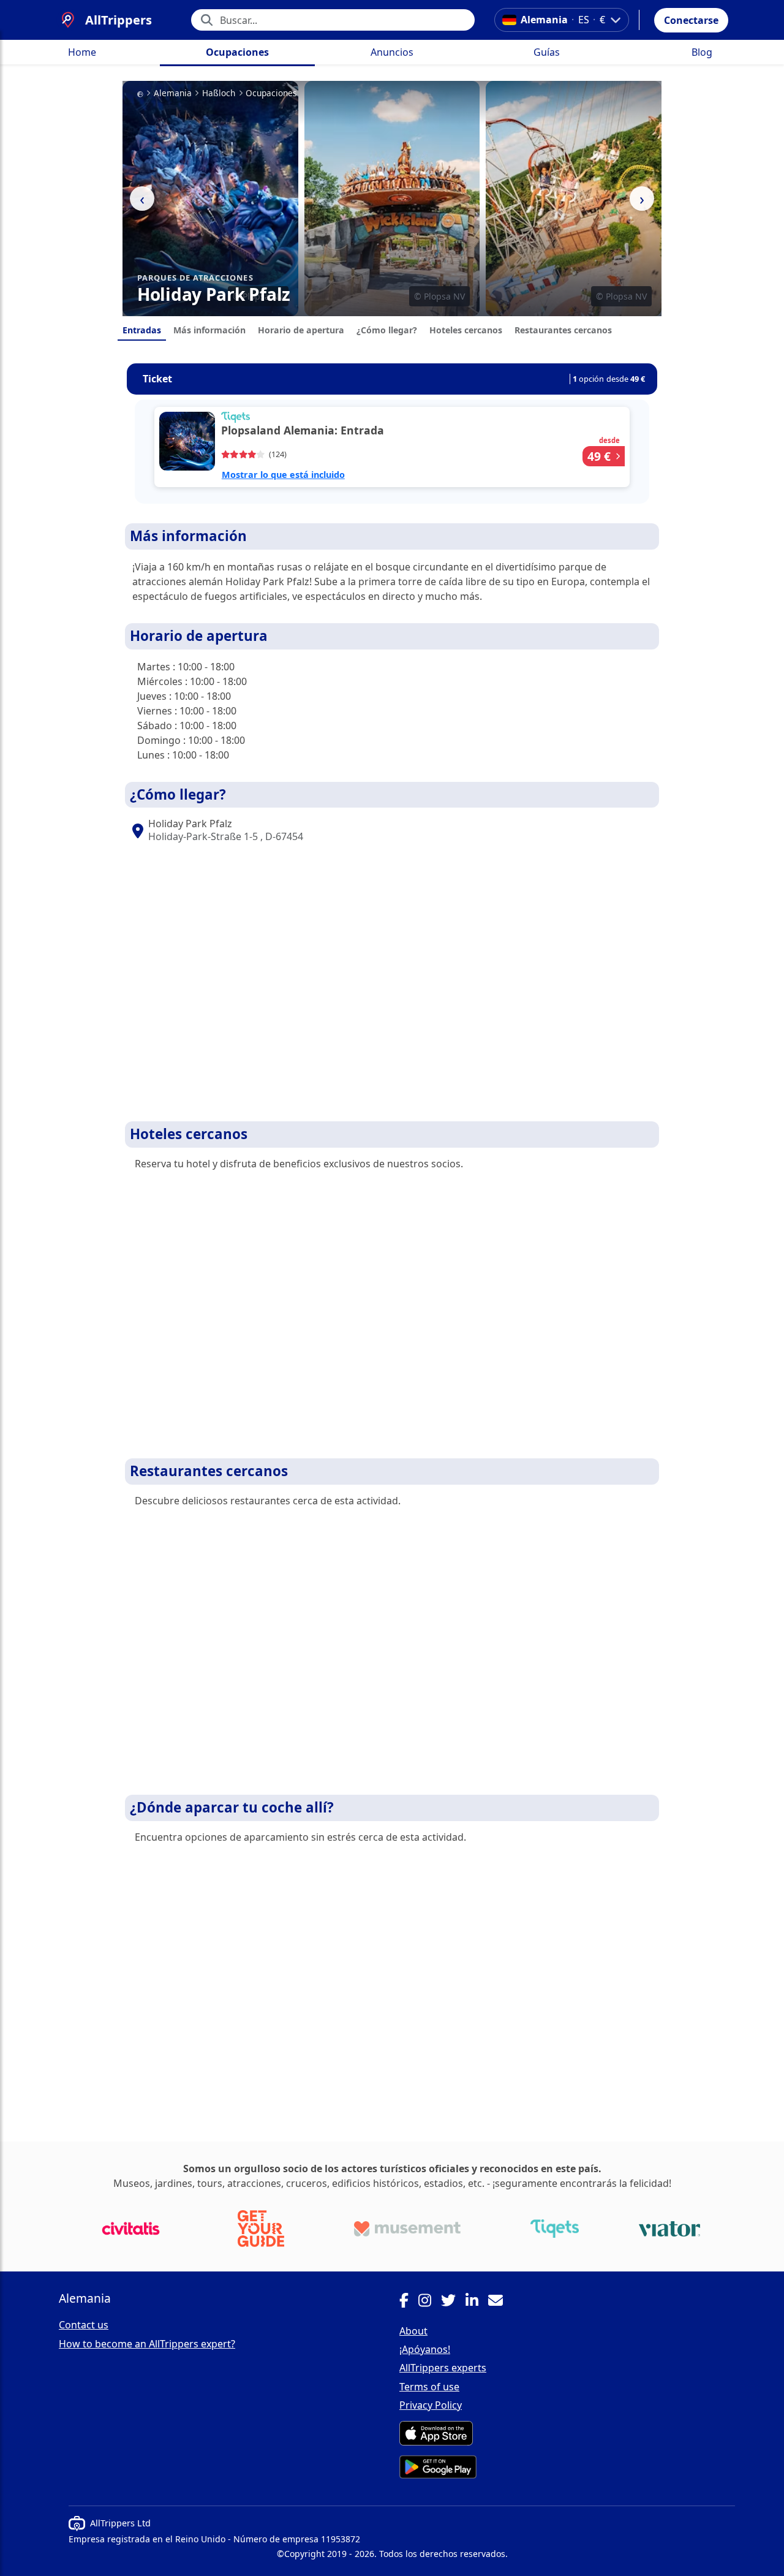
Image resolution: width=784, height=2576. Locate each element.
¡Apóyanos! (425, 2349)
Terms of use (429, 2387)
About (413, 2331)
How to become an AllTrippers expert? (147, 2344)
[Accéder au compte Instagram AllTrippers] (430, 2302)
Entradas (142, 330)
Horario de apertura (301, 330)
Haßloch (219, 93)
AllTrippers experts (443, 2368)
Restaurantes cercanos (563, 330)
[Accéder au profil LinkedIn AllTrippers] (477, 2302)
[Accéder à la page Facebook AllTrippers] (409, 2302)
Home (82, 52)
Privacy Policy (431, 2405)
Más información (209, 330)
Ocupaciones (237, 52)
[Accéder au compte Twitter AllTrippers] (453, 2302)
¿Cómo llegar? (387, 330)
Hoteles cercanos (466, 330)
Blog (702, 52)
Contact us (84, 2325)
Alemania (173, 93)
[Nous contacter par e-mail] (500, 2302)
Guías (547, 52)
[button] (691, 20)
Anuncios (392, 52)
